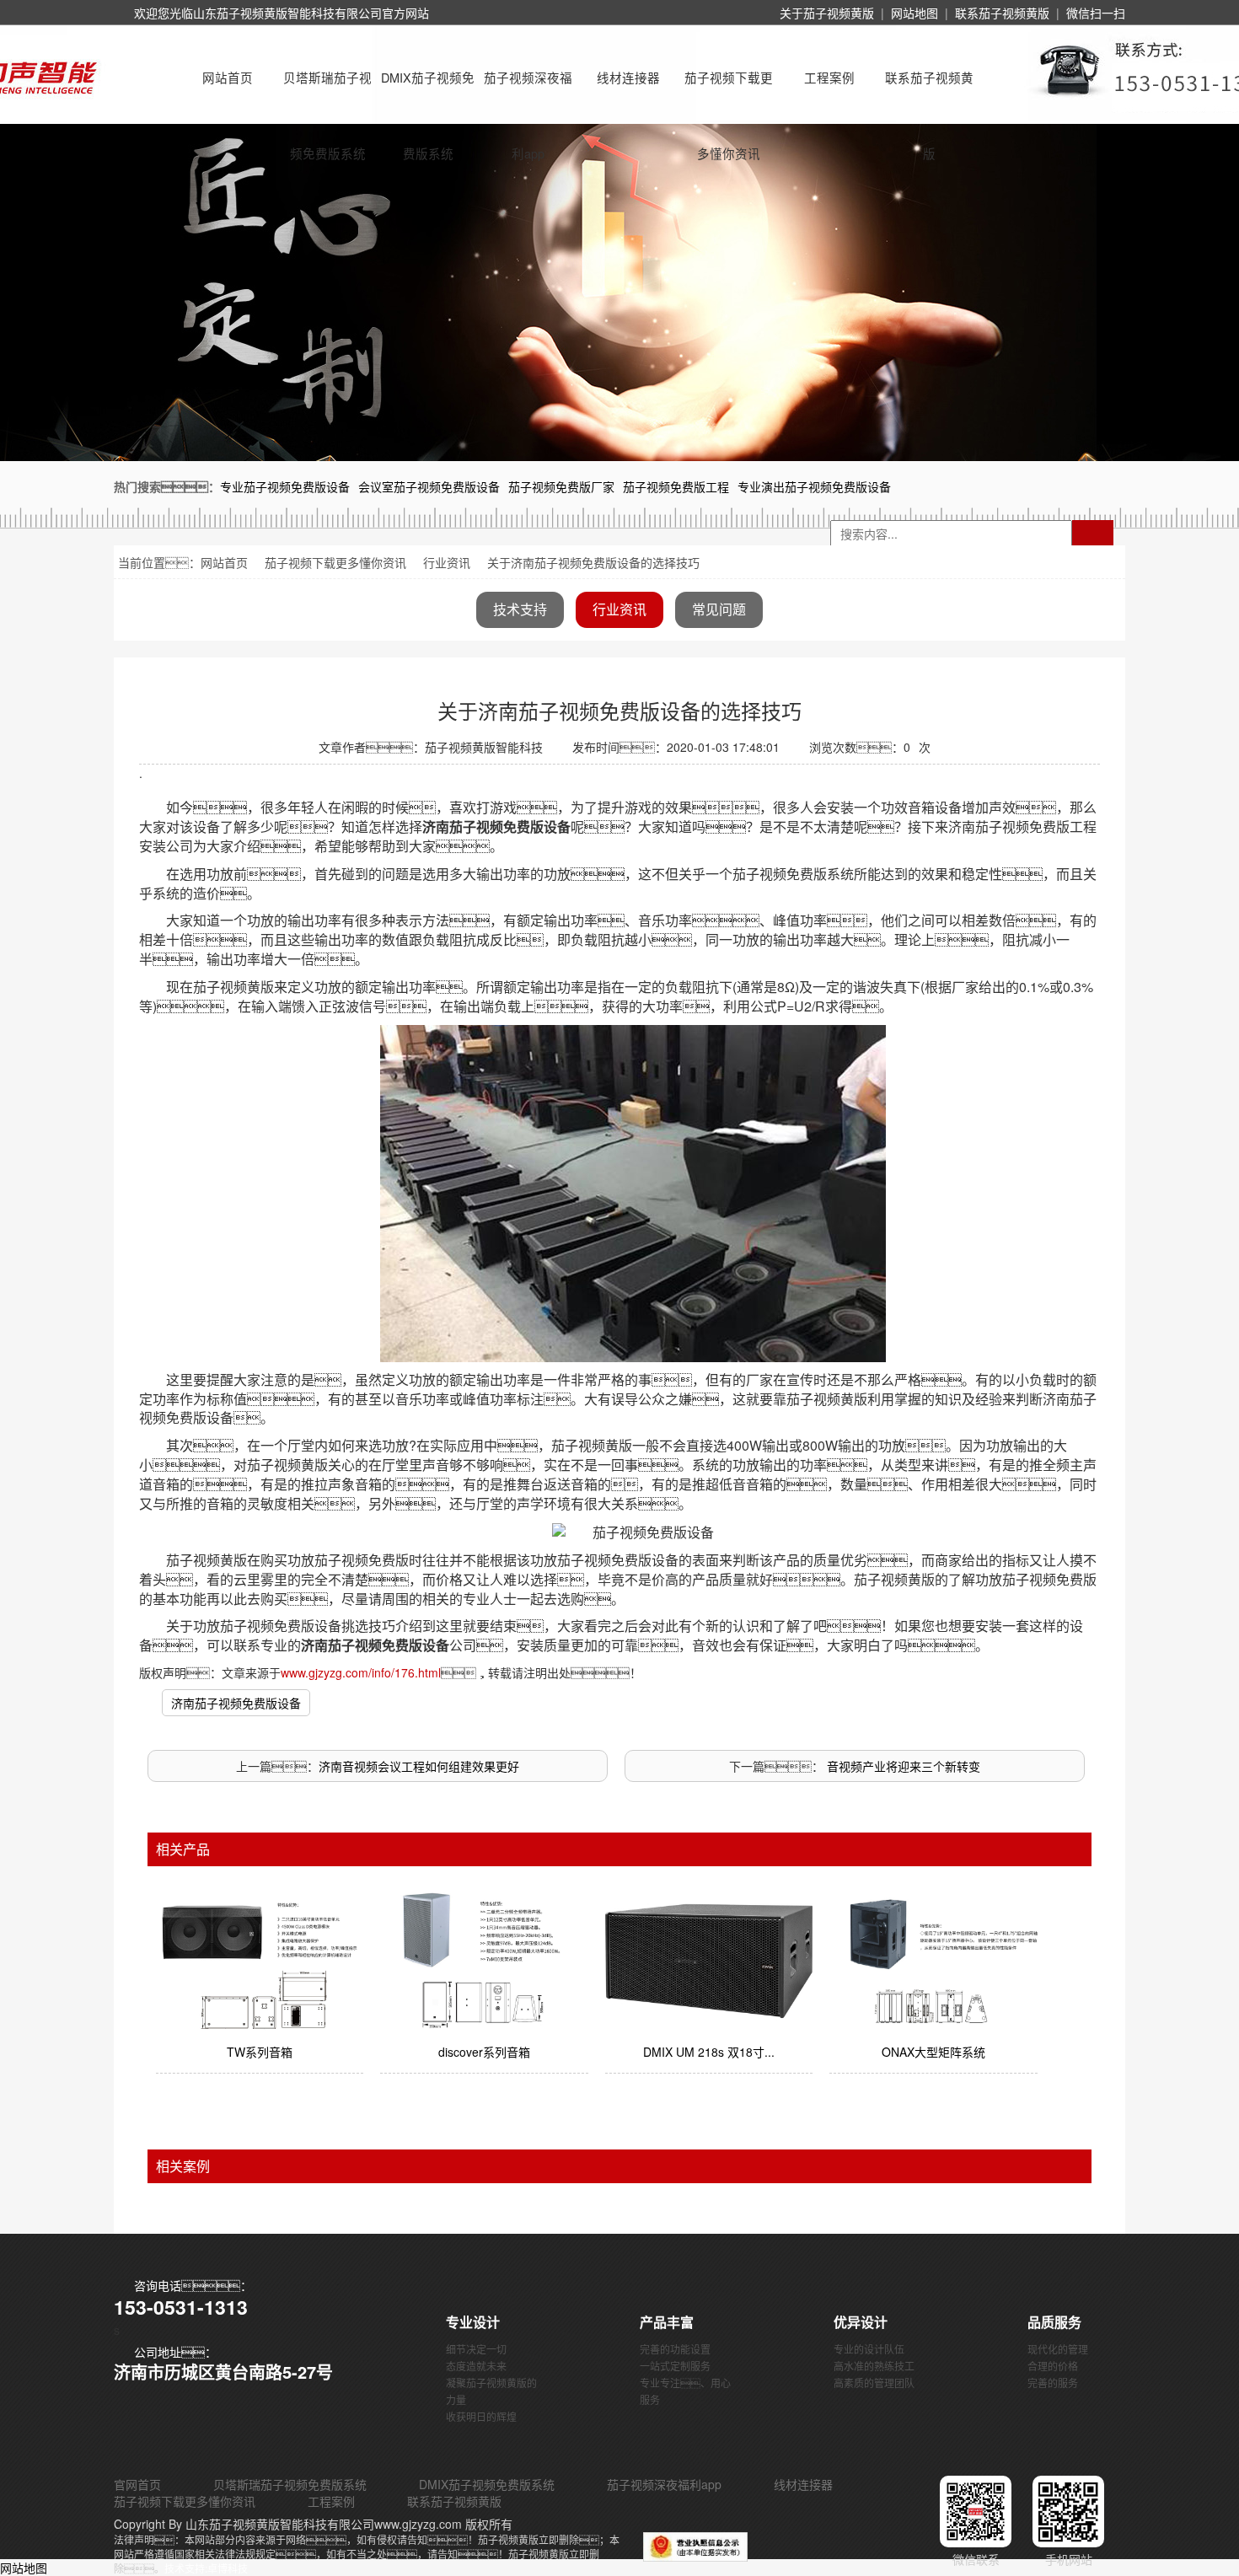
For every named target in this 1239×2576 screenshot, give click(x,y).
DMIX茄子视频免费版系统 (428, 92)
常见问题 (719, 609)
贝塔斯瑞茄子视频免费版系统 (327, 92)
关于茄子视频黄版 (827, 13)
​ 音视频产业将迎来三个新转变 (902, 1766)
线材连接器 (628, 77)
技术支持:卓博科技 (206, 2568)
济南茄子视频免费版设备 (236, 1703)
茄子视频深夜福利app (528, 92)
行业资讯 (447, 562)
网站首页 (228, 77)
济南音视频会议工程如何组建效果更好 (419, 1766)
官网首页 (137, 2484)
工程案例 (829, 77)
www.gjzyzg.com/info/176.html (361, 1672)
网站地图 (914, 13)
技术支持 (520, 609)
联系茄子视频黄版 (1002, 13)
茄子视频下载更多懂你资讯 (729, 92)
